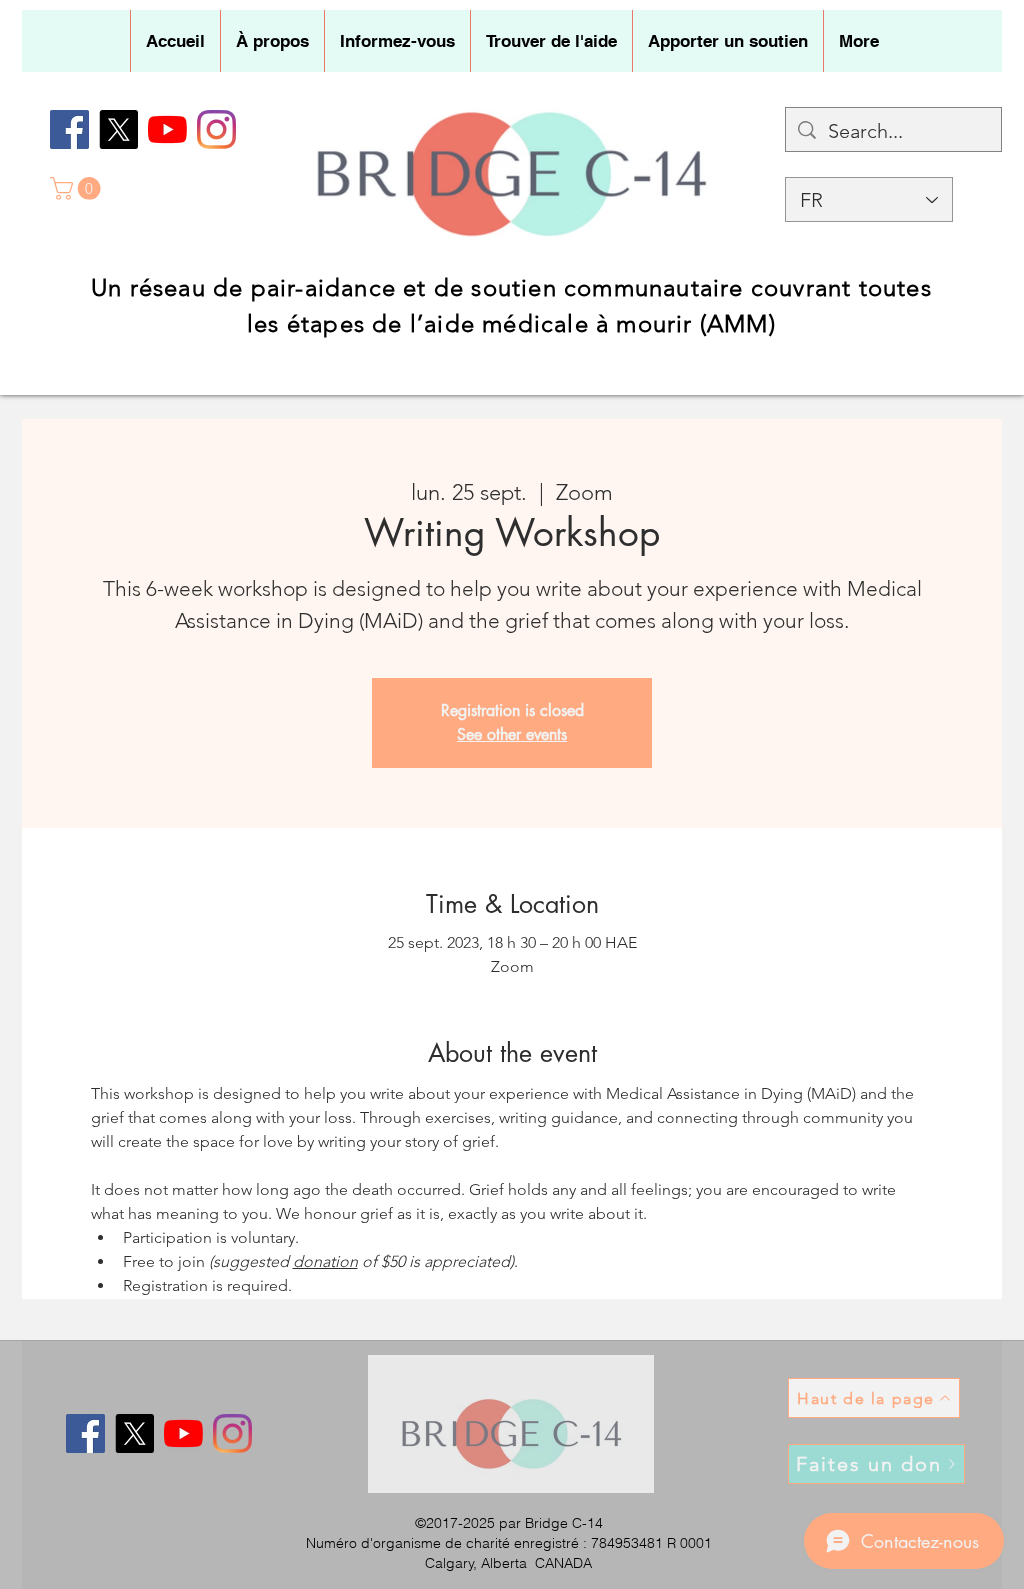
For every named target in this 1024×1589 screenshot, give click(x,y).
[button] (272, 41)
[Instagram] (216, 129)
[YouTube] (167, 129)
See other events (512, 734)
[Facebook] (69, 129)
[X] (118, 129)
